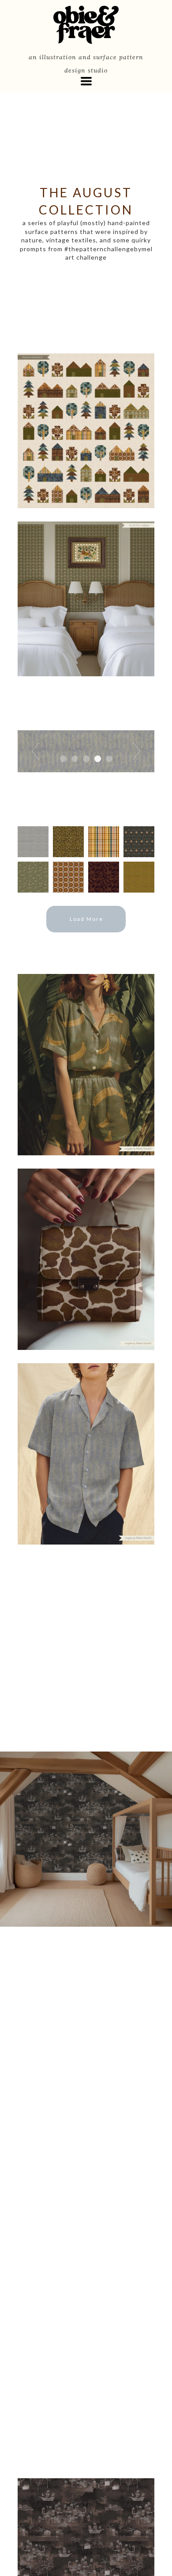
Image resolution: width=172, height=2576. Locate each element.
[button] (86, 81)
